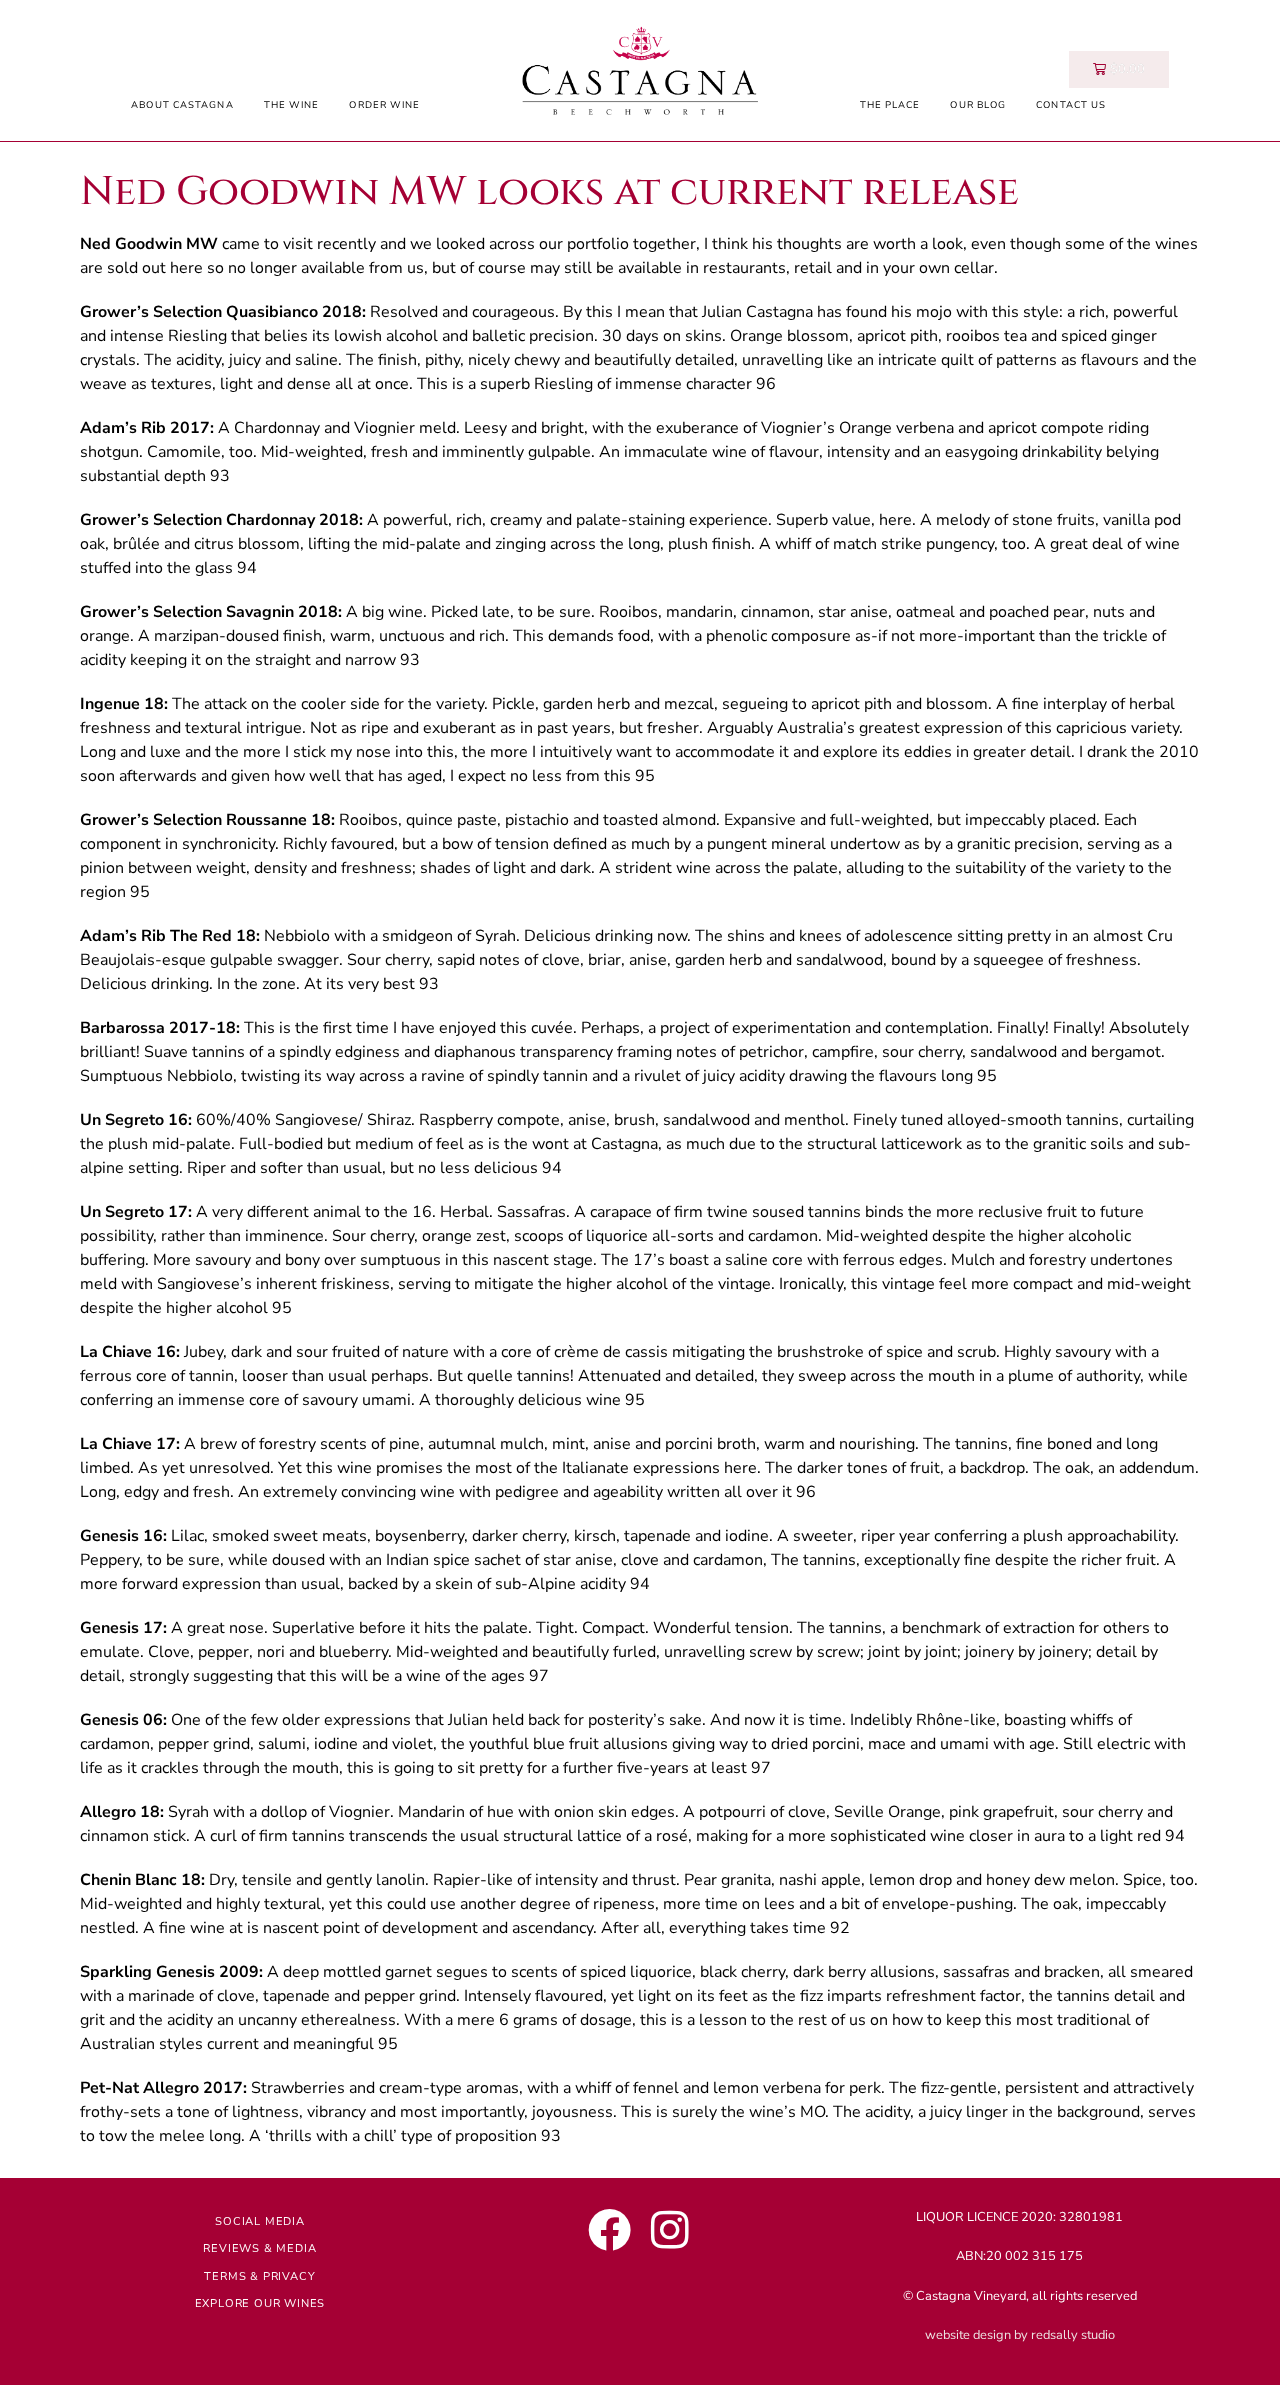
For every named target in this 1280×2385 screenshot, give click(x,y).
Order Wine (384, 104)
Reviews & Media (259, 2248)
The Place (890, 104)
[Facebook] (609, 2229)
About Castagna (182, 104)
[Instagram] (669, 2229)
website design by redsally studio (1020, 2335)
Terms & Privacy (259, 2276)
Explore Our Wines (260, 2303)
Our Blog (978, 104)
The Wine (292, 104)
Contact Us (1071, 104)
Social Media (260, 2221)
